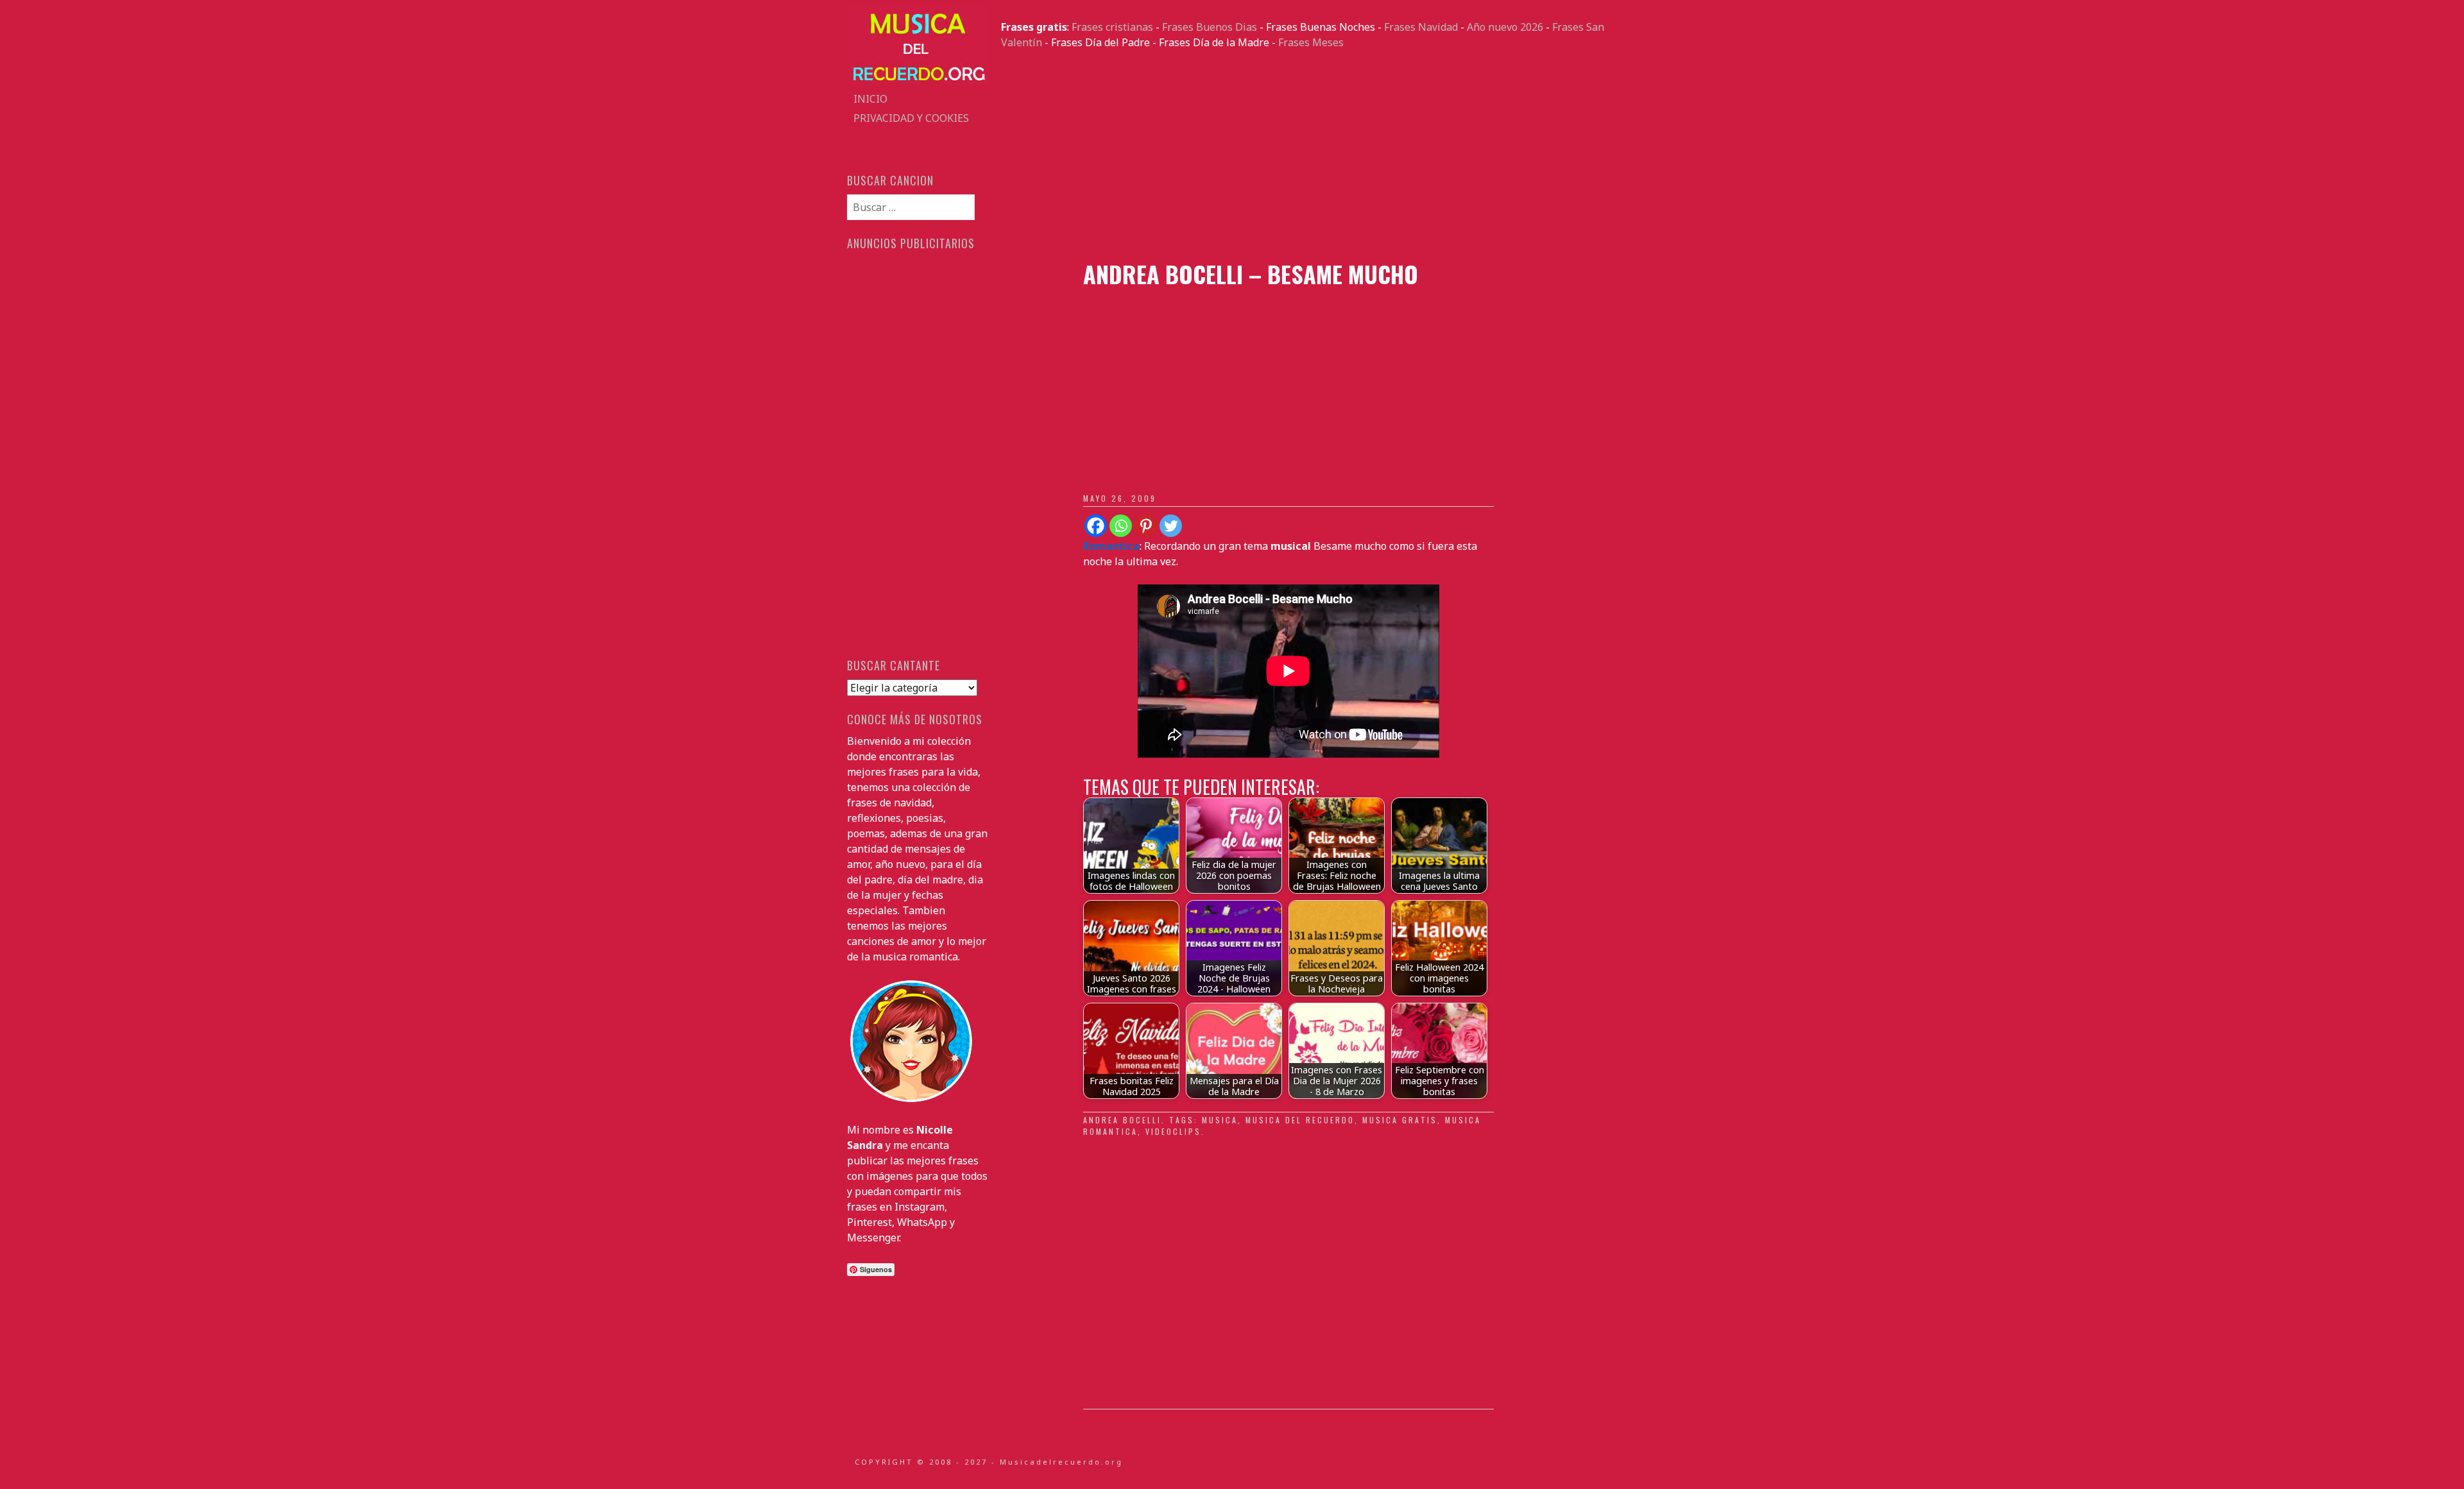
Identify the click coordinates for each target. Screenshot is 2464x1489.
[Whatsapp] (1121, 526)
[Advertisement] (1309, 155)
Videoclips (1173, 1131)
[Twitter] (1171, 526)
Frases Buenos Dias (1210, 27)
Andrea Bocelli (1122, 1120)
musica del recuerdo (1300, 1120)
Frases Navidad (1421, 27)
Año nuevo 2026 (1505, 27)
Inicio (870, 99)
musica (1220, 1120)
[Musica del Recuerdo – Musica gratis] (918, 81)
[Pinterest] (1146, 526)
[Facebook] (1096, 526)
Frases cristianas (1112, 27)
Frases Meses (1311, 42)
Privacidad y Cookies (911, 118)
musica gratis (1400, 1120)
